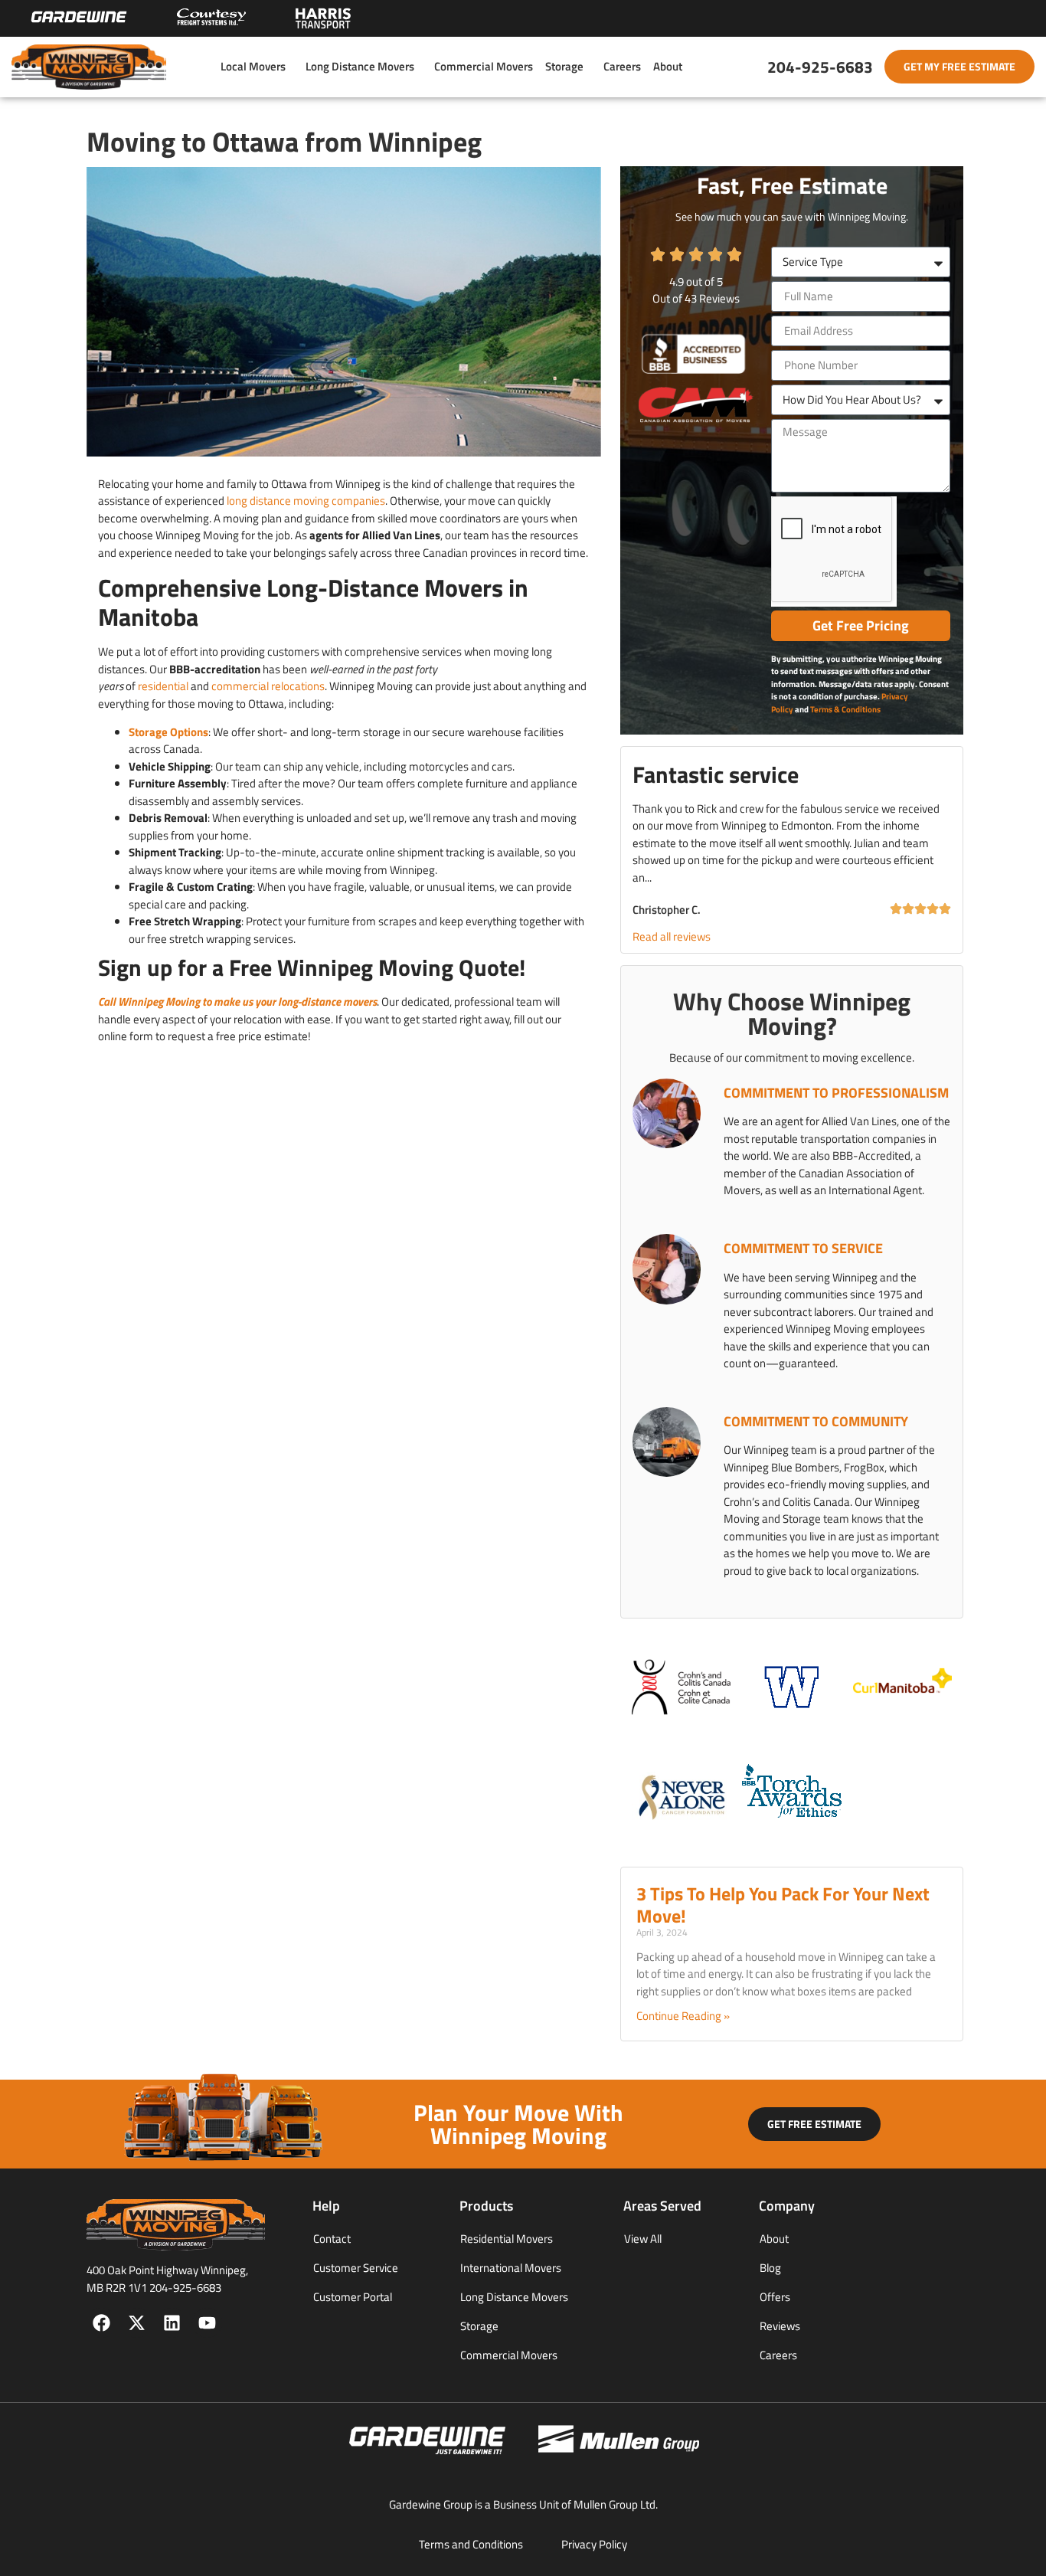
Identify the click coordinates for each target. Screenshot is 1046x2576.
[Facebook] (101, 2323)
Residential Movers (507, 2239)
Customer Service (356, 2268)
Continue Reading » (683, 2016)
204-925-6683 (820, 67)
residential (163, 686)
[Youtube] (207, 2323)
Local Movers (253, 66)
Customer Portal (353, 2297)
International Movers (511, 2268)
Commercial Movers (484, 66)
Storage (564, 66)
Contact (332, 2239)
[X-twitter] (137, 2323)
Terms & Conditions (845, 709)
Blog (770, 2268)
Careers (622, 66)
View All (643, 2239)
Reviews (780, 2326)
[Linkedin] (172, 2323)
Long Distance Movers (360, 66)
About (668, 66)
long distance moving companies (306, 501)
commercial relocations (268, 686)
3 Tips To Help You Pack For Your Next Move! (783, 1905)
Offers (775, 2297)
